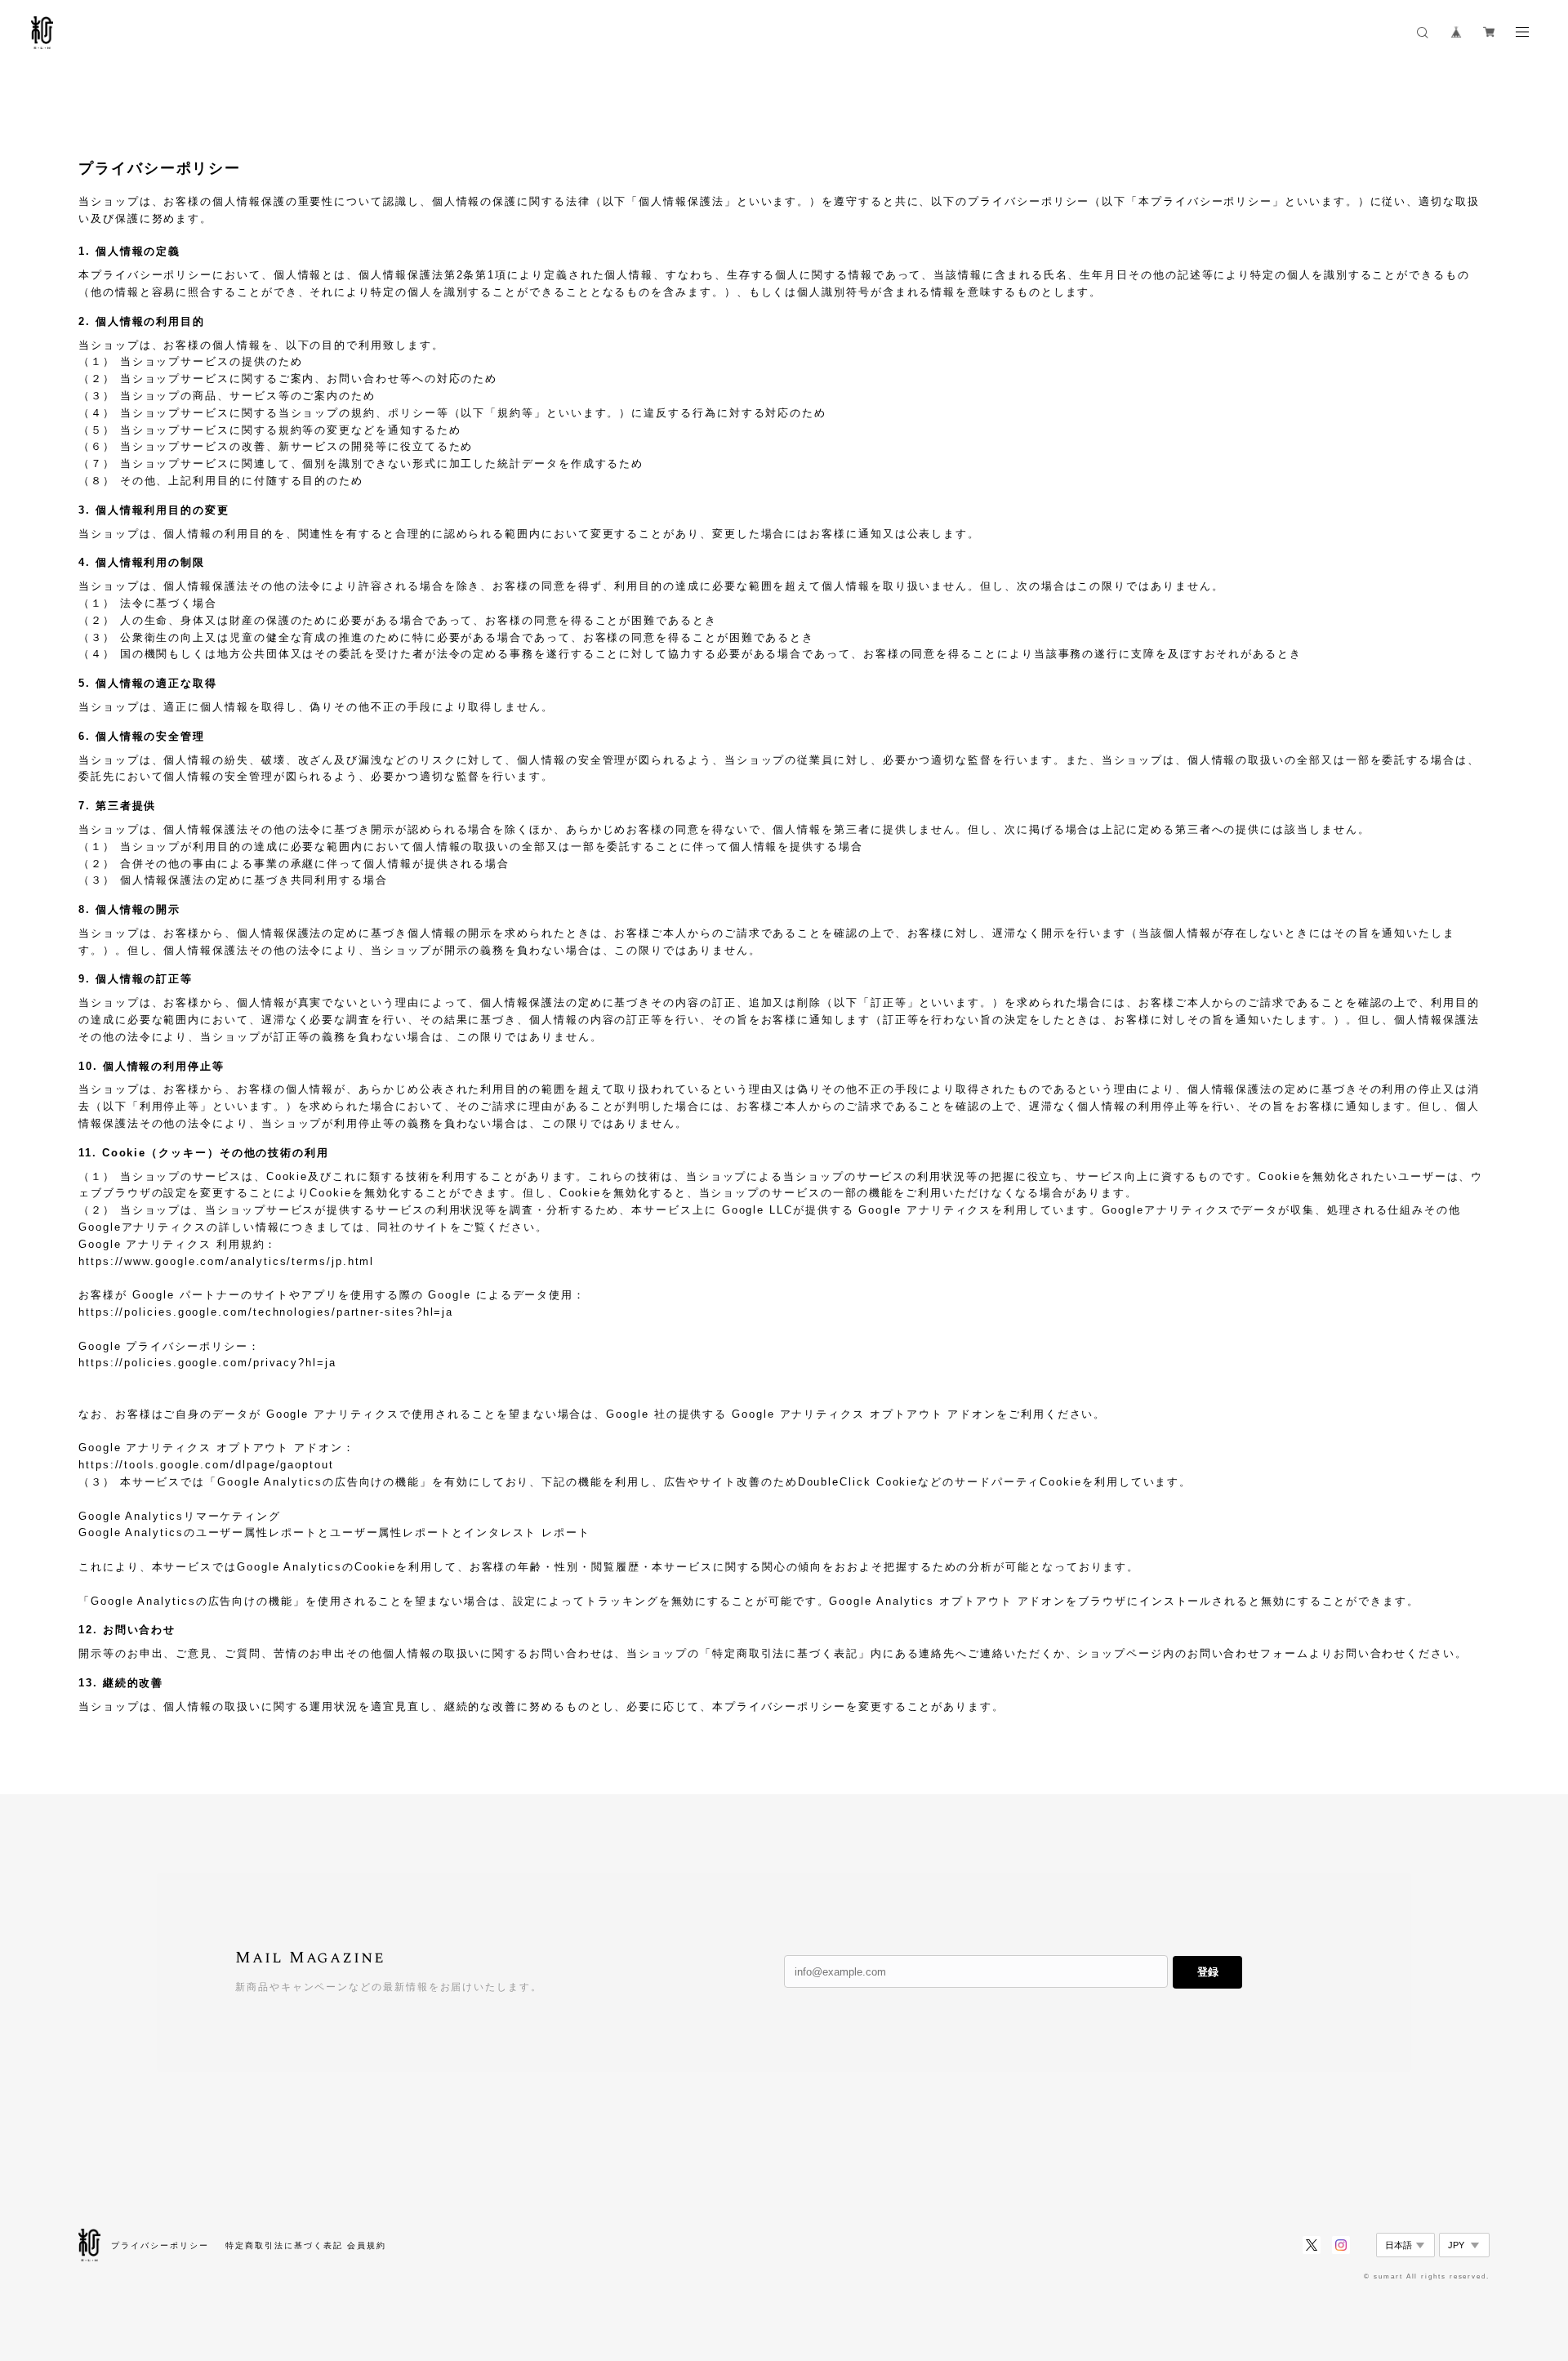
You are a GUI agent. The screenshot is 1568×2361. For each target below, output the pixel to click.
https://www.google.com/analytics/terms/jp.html (226, 1261)
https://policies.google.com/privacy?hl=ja (207, 1363)
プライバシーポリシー (160, 2245)
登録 (1208, 1972)
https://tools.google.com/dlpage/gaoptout (206, 1465)
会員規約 (367, 2245)
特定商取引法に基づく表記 (284, 2245)
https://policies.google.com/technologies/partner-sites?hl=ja (266, 1312)
